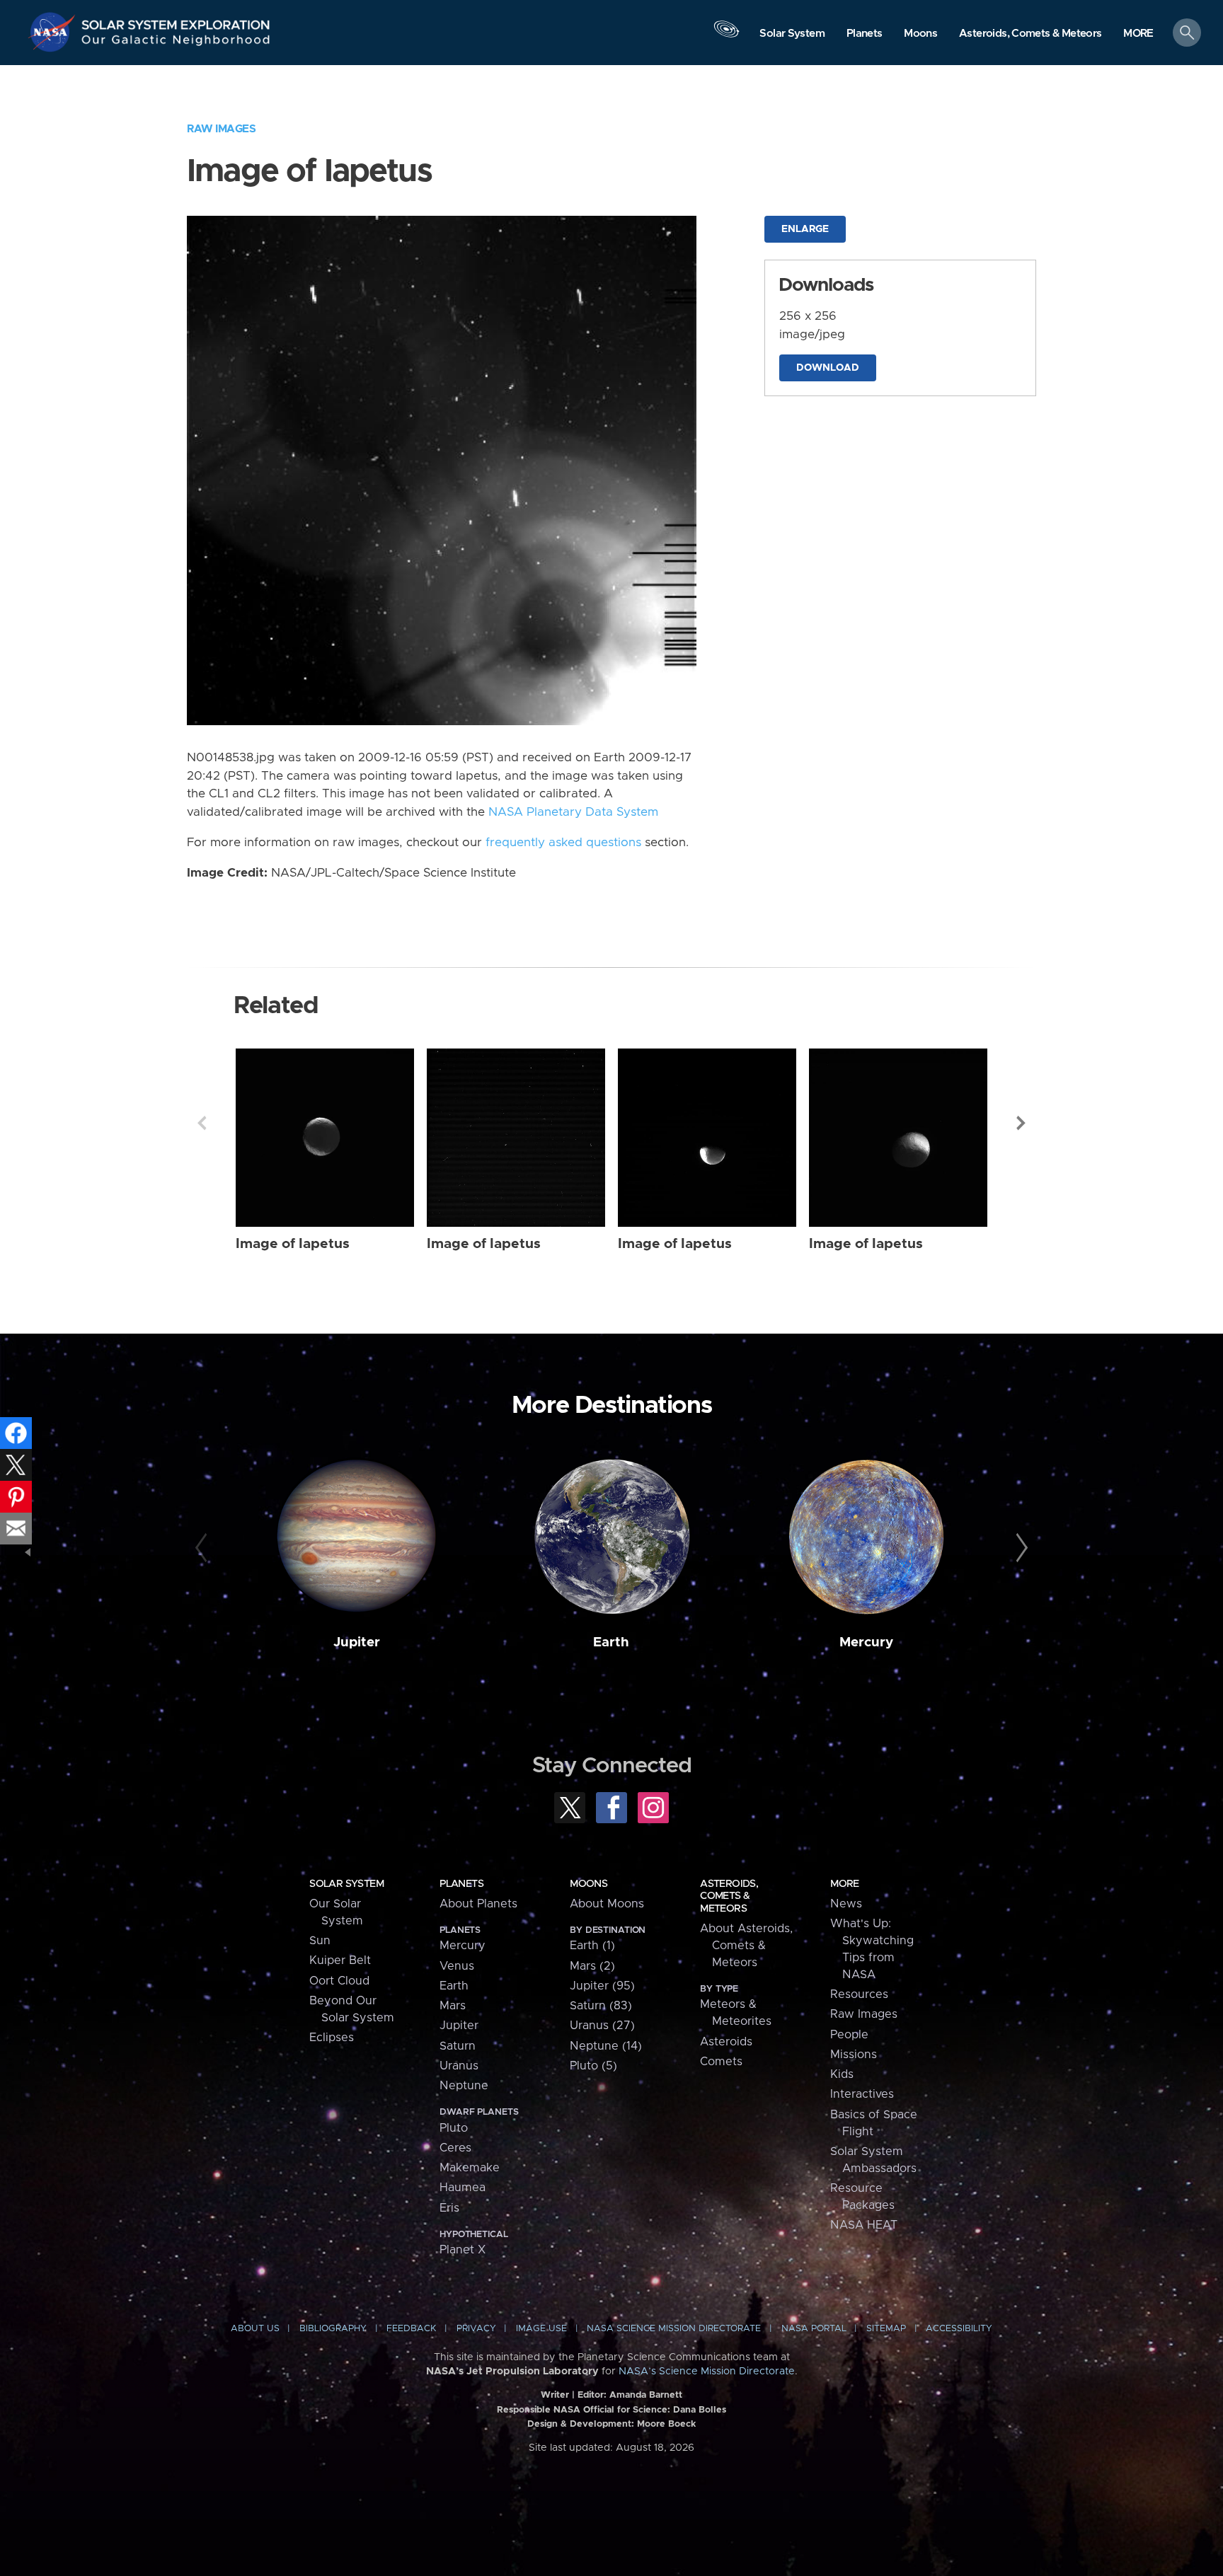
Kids (842, 2074)
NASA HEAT (864, 2225)
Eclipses (332, 2038)
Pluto (454, 2128)
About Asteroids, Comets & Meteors (746, 1946)
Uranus (459, 2066)
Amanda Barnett (646, 2395)
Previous (202, 1123)
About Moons (607, 1904)
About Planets (478, 1904)
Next (1021, 1123)
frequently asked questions (563, 843)
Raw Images (221, 129)
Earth (611, 1642)
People (849, 2035)
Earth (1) (592, 1946)
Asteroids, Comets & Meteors (729, 1896)
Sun (320, 1941)
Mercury (866, 1642)
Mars (453, 2006)
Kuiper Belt (340, 1960)
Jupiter (357, 1642)
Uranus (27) (602, 2026)
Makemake (470, 2168)
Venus (457, 1966)
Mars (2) (592, 1966)
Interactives (862, 2094)
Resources (859, 1994)
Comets (721, 2062)
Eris (449, 2208)
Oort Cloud (339, 1981)
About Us (255, 2329)
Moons (588, 1884)
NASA (54, 32)
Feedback (411, 2329)
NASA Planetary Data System (573, 812)
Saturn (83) (601, 2006)
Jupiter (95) (602, 1986)
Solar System (346, 1884)
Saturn (458, 2046)
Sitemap (886, 2329)
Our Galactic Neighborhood (176, 43)
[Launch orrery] (726, 36)
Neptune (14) (606, 2046)
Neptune (464, 2086)
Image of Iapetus (293, 1244)
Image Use (541, 2329)
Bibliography (333, 2329)
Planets (461, 1884)
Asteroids (726, 2042)
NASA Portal (814, 2329)
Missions (854, 2055)
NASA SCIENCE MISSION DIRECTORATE (674, 2329)
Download (828, 368)
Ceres (455, 2148)
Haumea (463, 2188)
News (846, 1904)
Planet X (463, 2250)
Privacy (476, 2329)
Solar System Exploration (176, 21)
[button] (1138, 34)
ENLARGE (805, 229)
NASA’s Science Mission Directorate (707, 2372)
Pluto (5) (593, 2066)
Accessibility (959, 2329)
